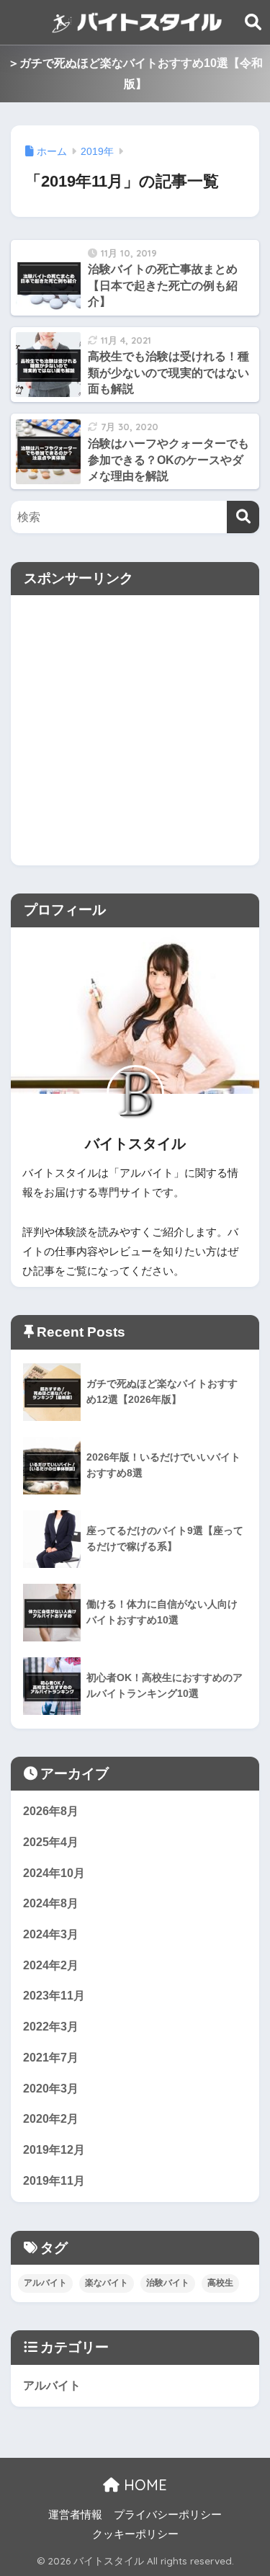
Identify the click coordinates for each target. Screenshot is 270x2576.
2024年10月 (54, 1873)
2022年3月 (51, 2027)
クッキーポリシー (135, 2534)
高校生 (220, 2283)
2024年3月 (51, 1934)
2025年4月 (51, 1842)
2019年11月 (54, 2181)
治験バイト (168, 2283)
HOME (143, 2485)
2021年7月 (51, 2058)
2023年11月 (54, 1996)
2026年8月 (51, 1811)
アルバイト (45, 2283)
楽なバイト (107, 2283)
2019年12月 (54, 2150)
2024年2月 (51, 1965)
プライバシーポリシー (168, 2515)
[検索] (243, 517)
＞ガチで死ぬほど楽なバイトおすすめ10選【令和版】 (135, 73)
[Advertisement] (135, 730)
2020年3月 (51, 2089)
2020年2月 (51, 2119)
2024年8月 (51, 1903)
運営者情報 (75, 2515)
